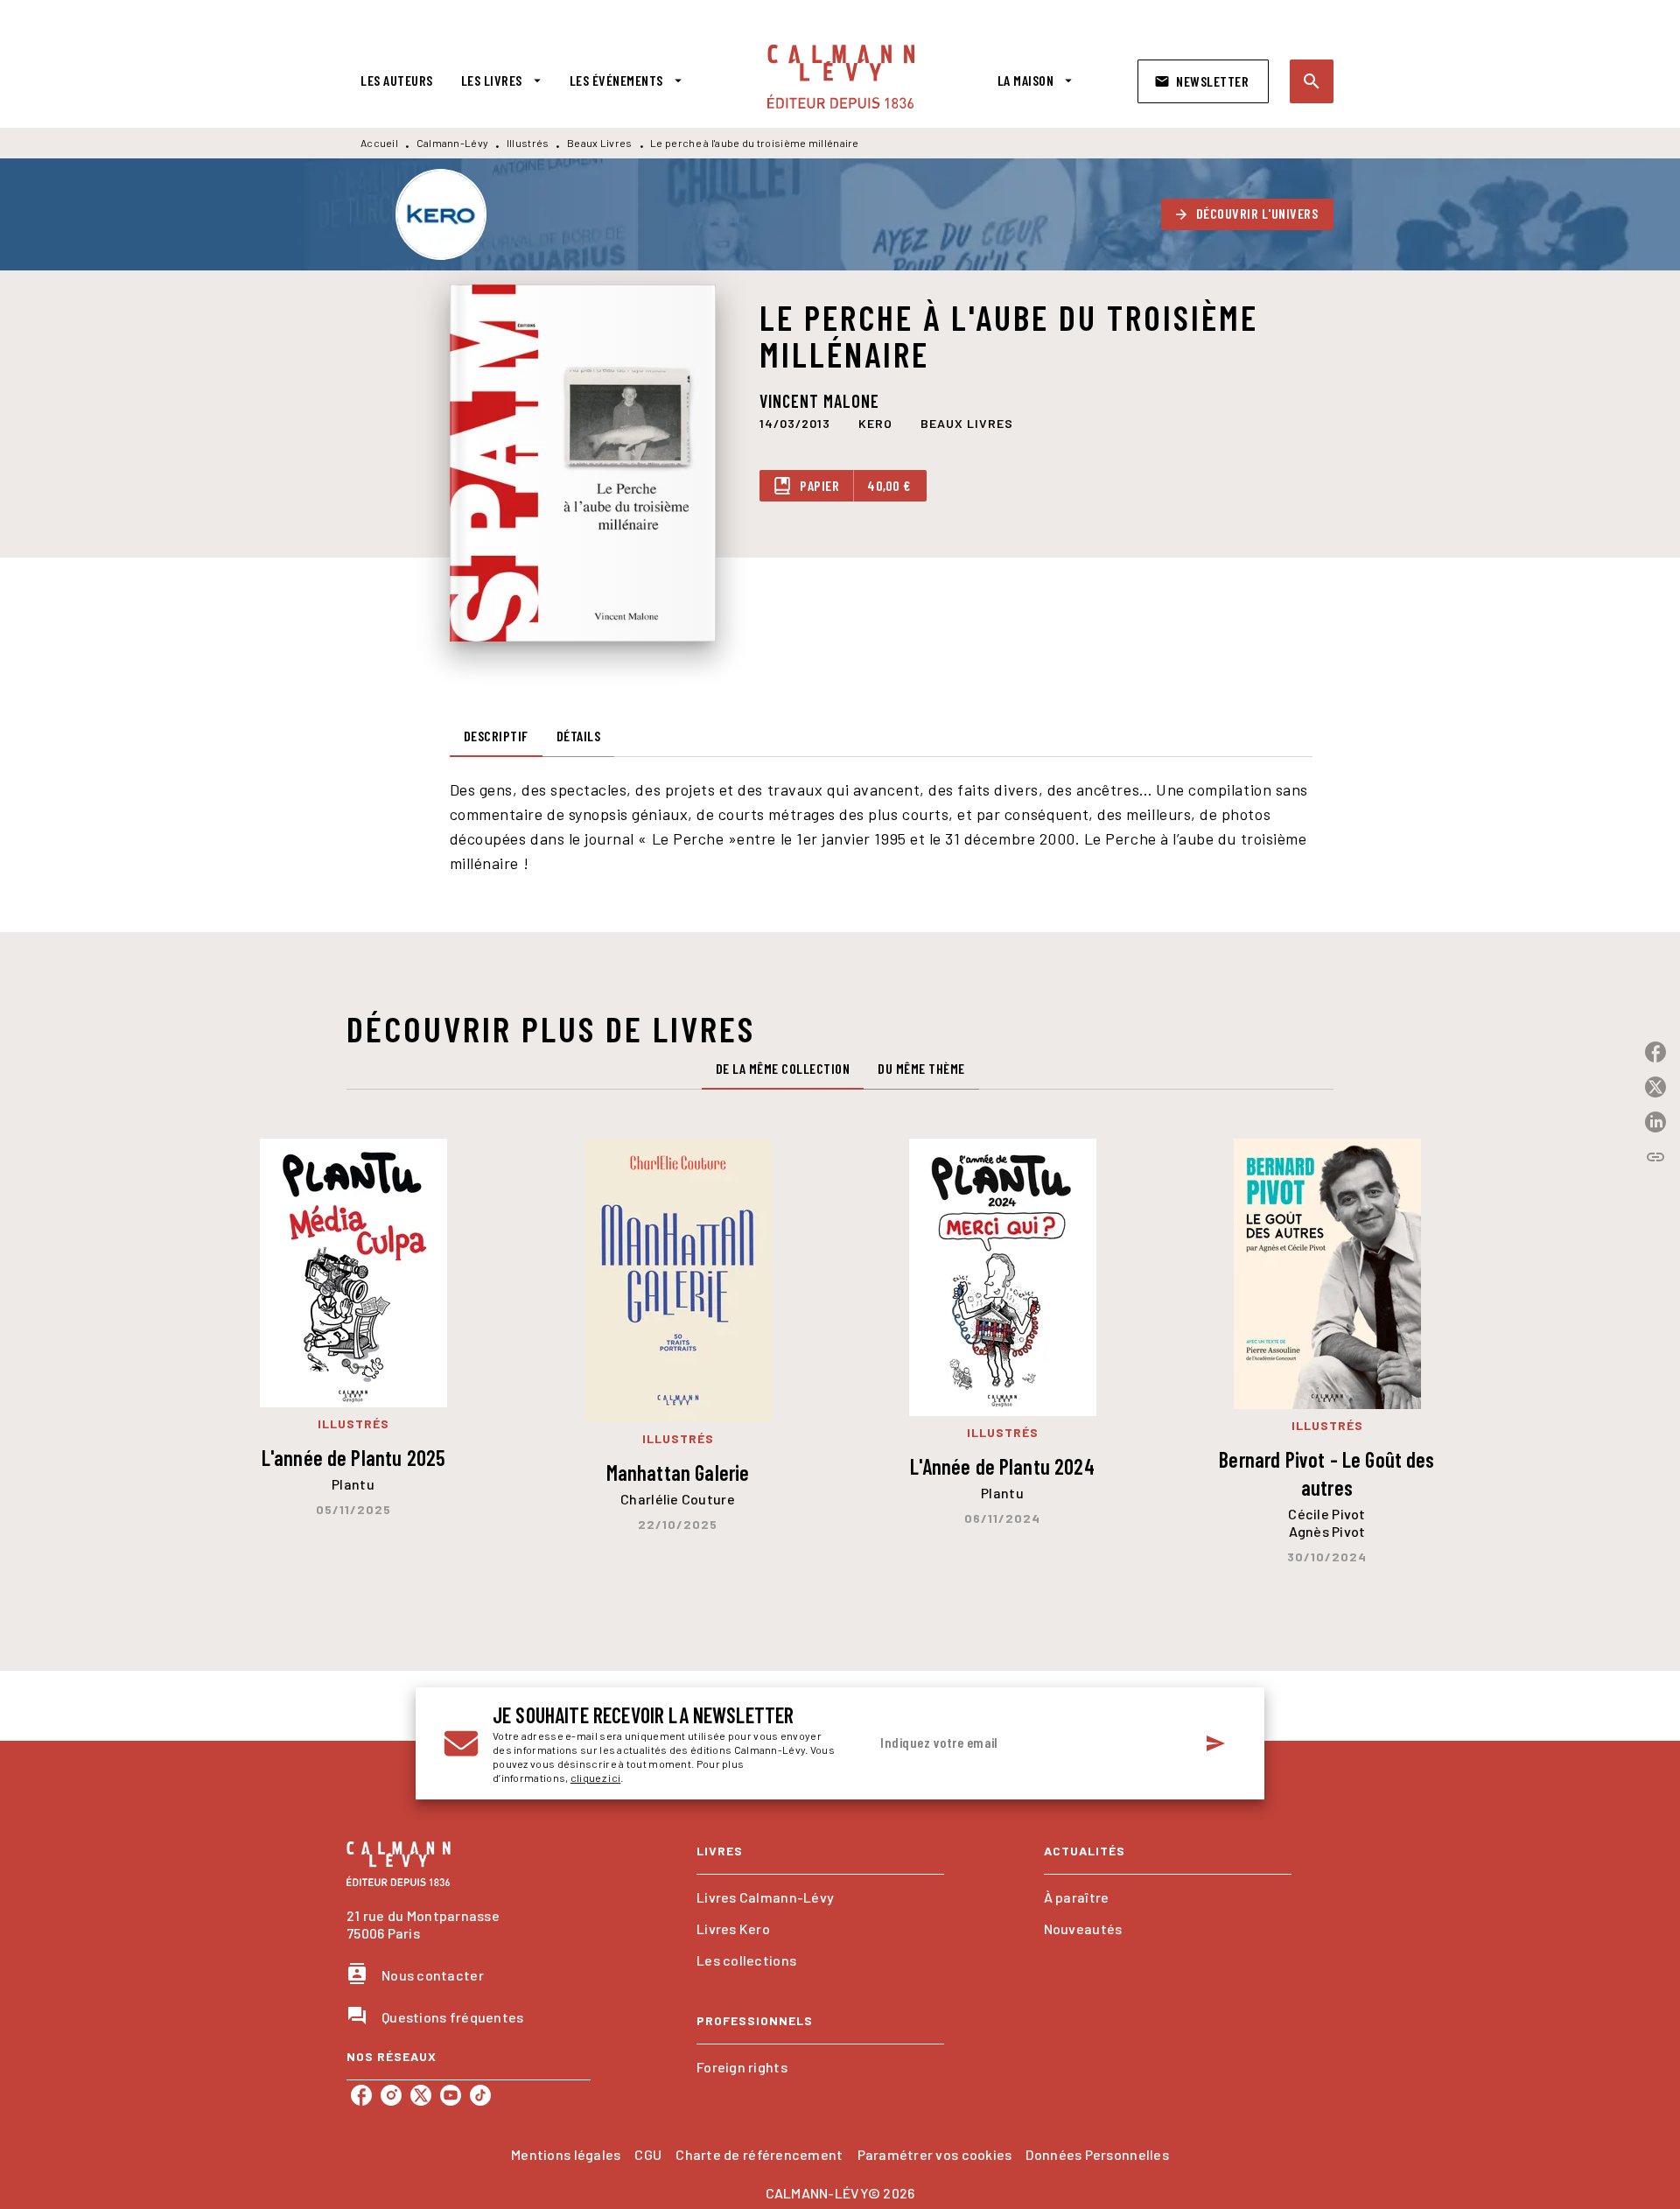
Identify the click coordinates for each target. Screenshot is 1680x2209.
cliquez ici (595, 1778)
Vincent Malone (819, 401)
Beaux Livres (600, 143)
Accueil (379, 143)
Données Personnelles (1097, 2154)
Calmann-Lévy (453, 143)
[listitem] (361, 2095)
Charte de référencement (759, 2154)
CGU (648, 2154)
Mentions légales (566, 2154)
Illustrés (528, 143)
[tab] (397, 81)
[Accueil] (841, 77)
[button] (1203, 81)
